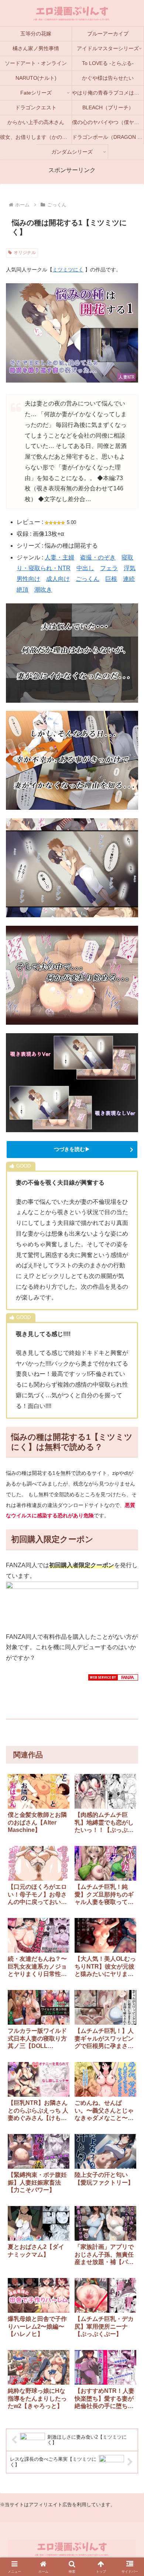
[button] (129, 1895)
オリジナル (25, 253)
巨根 (111, 579)
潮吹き (43, 590)
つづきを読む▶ (72, 1149)
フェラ (109, 568)
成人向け (58, 579)
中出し (85, 568)
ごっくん (88, 579)
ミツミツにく (68, 270)
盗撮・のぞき (98, 557)
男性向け (28, 579)
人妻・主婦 (59, 557)
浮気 (130, 568)
